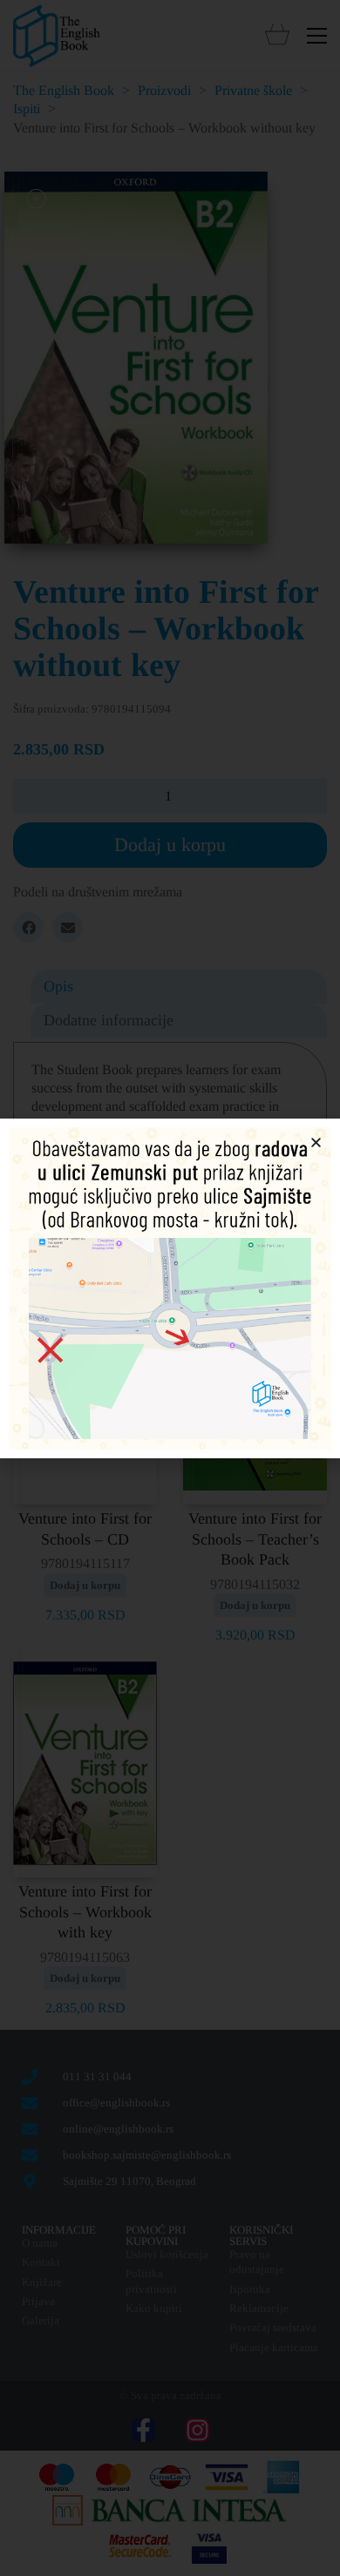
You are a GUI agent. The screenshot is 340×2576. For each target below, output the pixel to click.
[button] (316, 1143)
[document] (170, 1288)
